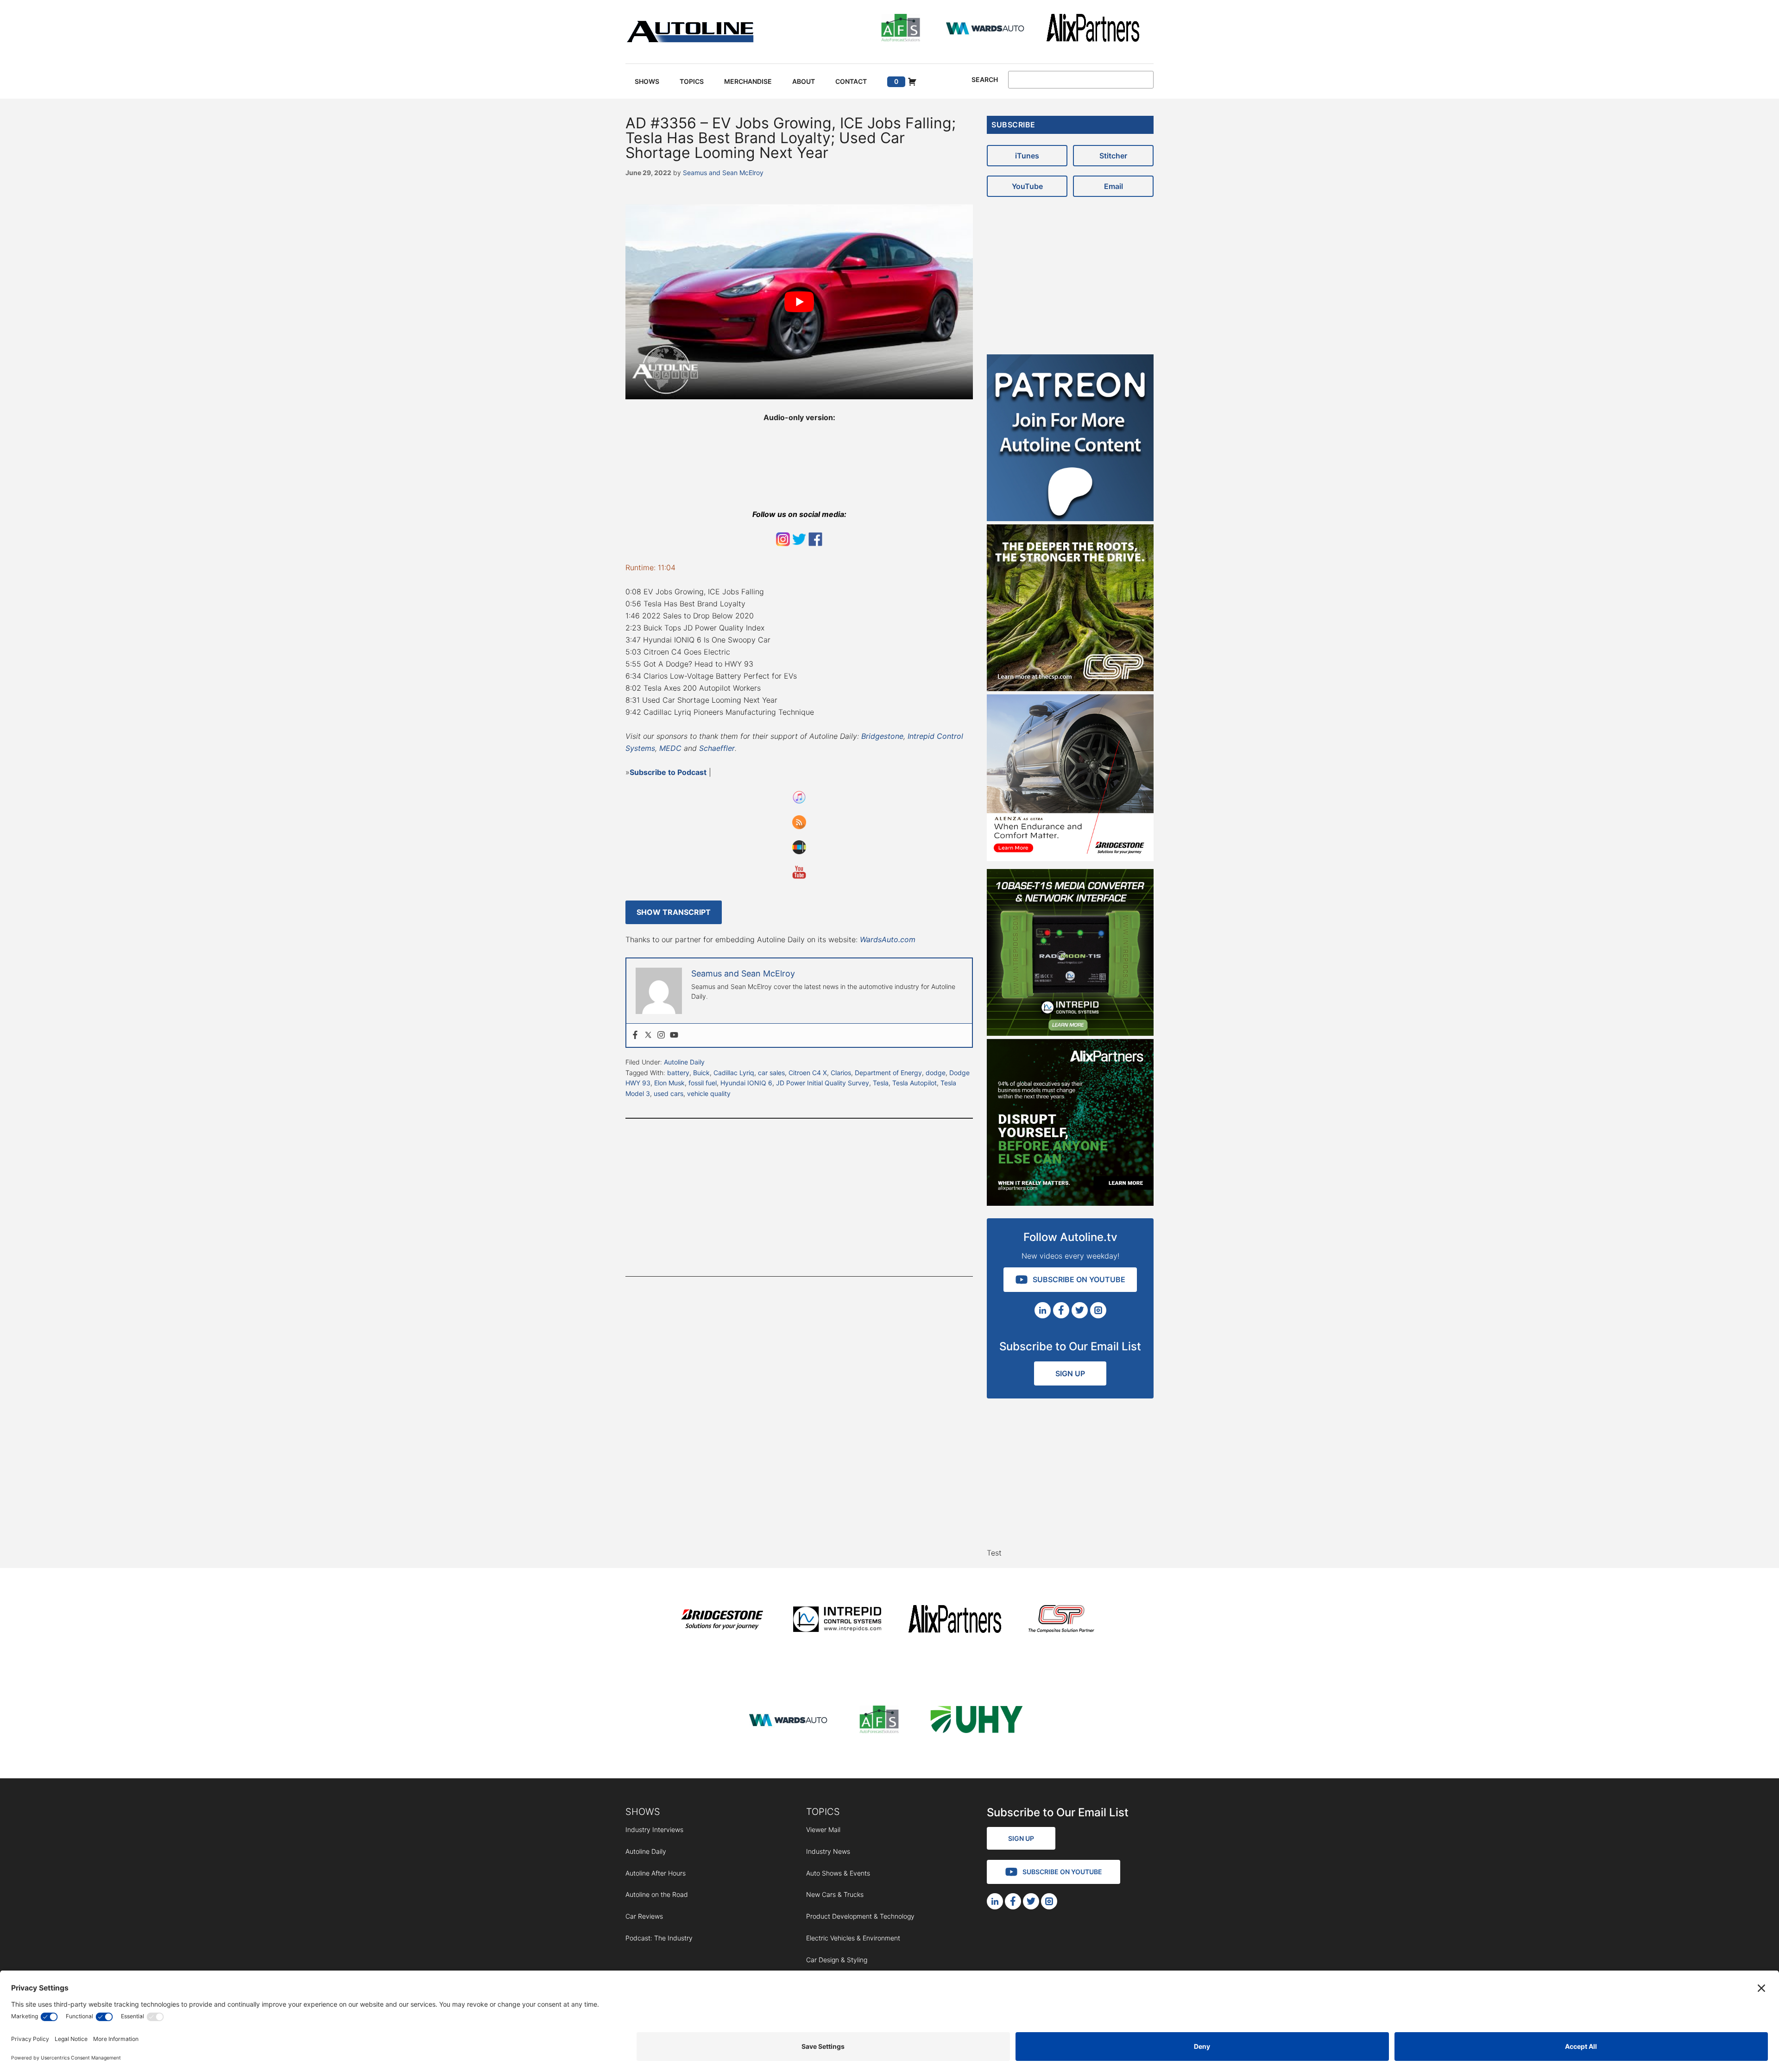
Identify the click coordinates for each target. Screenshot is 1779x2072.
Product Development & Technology (860, 1916)
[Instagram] (661, 1035)
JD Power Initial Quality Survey (823, 1083)
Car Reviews (644, 1916)
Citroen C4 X (808, 1073)
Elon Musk (669, 1083)
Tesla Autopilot (915, 1083)
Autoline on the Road (657, 1894)
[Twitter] (648, 1035)
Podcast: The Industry (659, 1938)
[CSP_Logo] (1062, 1621)
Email (1113, 186)
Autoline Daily (684, 1062)
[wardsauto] (985, 29)
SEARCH (985, 80)
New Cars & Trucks (835, 1894)
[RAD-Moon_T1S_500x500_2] (1070, 1033)
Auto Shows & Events (838, 1873)
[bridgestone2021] (722, 1621)
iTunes (1027, 156)
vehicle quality (709, 1093)
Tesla (881, 1083)
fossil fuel (703, 1083)
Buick (701, 1073)
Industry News (828, 1851)
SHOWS (643, 1812)
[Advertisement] (799, 1197)
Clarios (841, 1073)
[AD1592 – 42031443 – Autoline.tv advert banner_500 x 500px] (1070, 1203)
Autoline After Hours (656, 1873)
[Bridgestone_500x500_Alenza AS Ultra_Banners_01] (1070, 858)
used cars (669, 1093)
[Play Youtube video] (799, 302)
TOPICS (823, 1812)
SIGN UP (1070, 1373)
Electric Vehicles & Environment (853, 1938)
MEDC (670, 748)
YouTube (1027, 186)
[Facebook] (635, 1035)
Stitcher (1113, 156)
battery (678, 1073)
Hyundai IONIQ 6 (746, 1083)
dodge (936, 1073)
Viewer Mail (823, 1830)
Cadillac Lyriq (734, 1073)
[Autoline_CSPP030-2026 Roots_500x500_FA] (1070, 688)
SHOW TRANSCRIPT (674, 912)
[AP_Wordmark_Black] (1093, 29)
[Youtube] (674, 1035)
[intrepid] (837, 1621)
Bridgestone (882, 736)
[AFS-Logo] (901, 29)
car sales (771, 1073)
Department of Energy (888, 1073)
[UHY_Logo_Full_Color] (977, 1721)
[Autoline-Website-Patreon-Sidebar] (1070, 518)
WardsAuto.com (888, 939)
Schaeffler (717, 748)
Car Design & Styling (837, 1960)
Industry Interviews (654, 1830)
